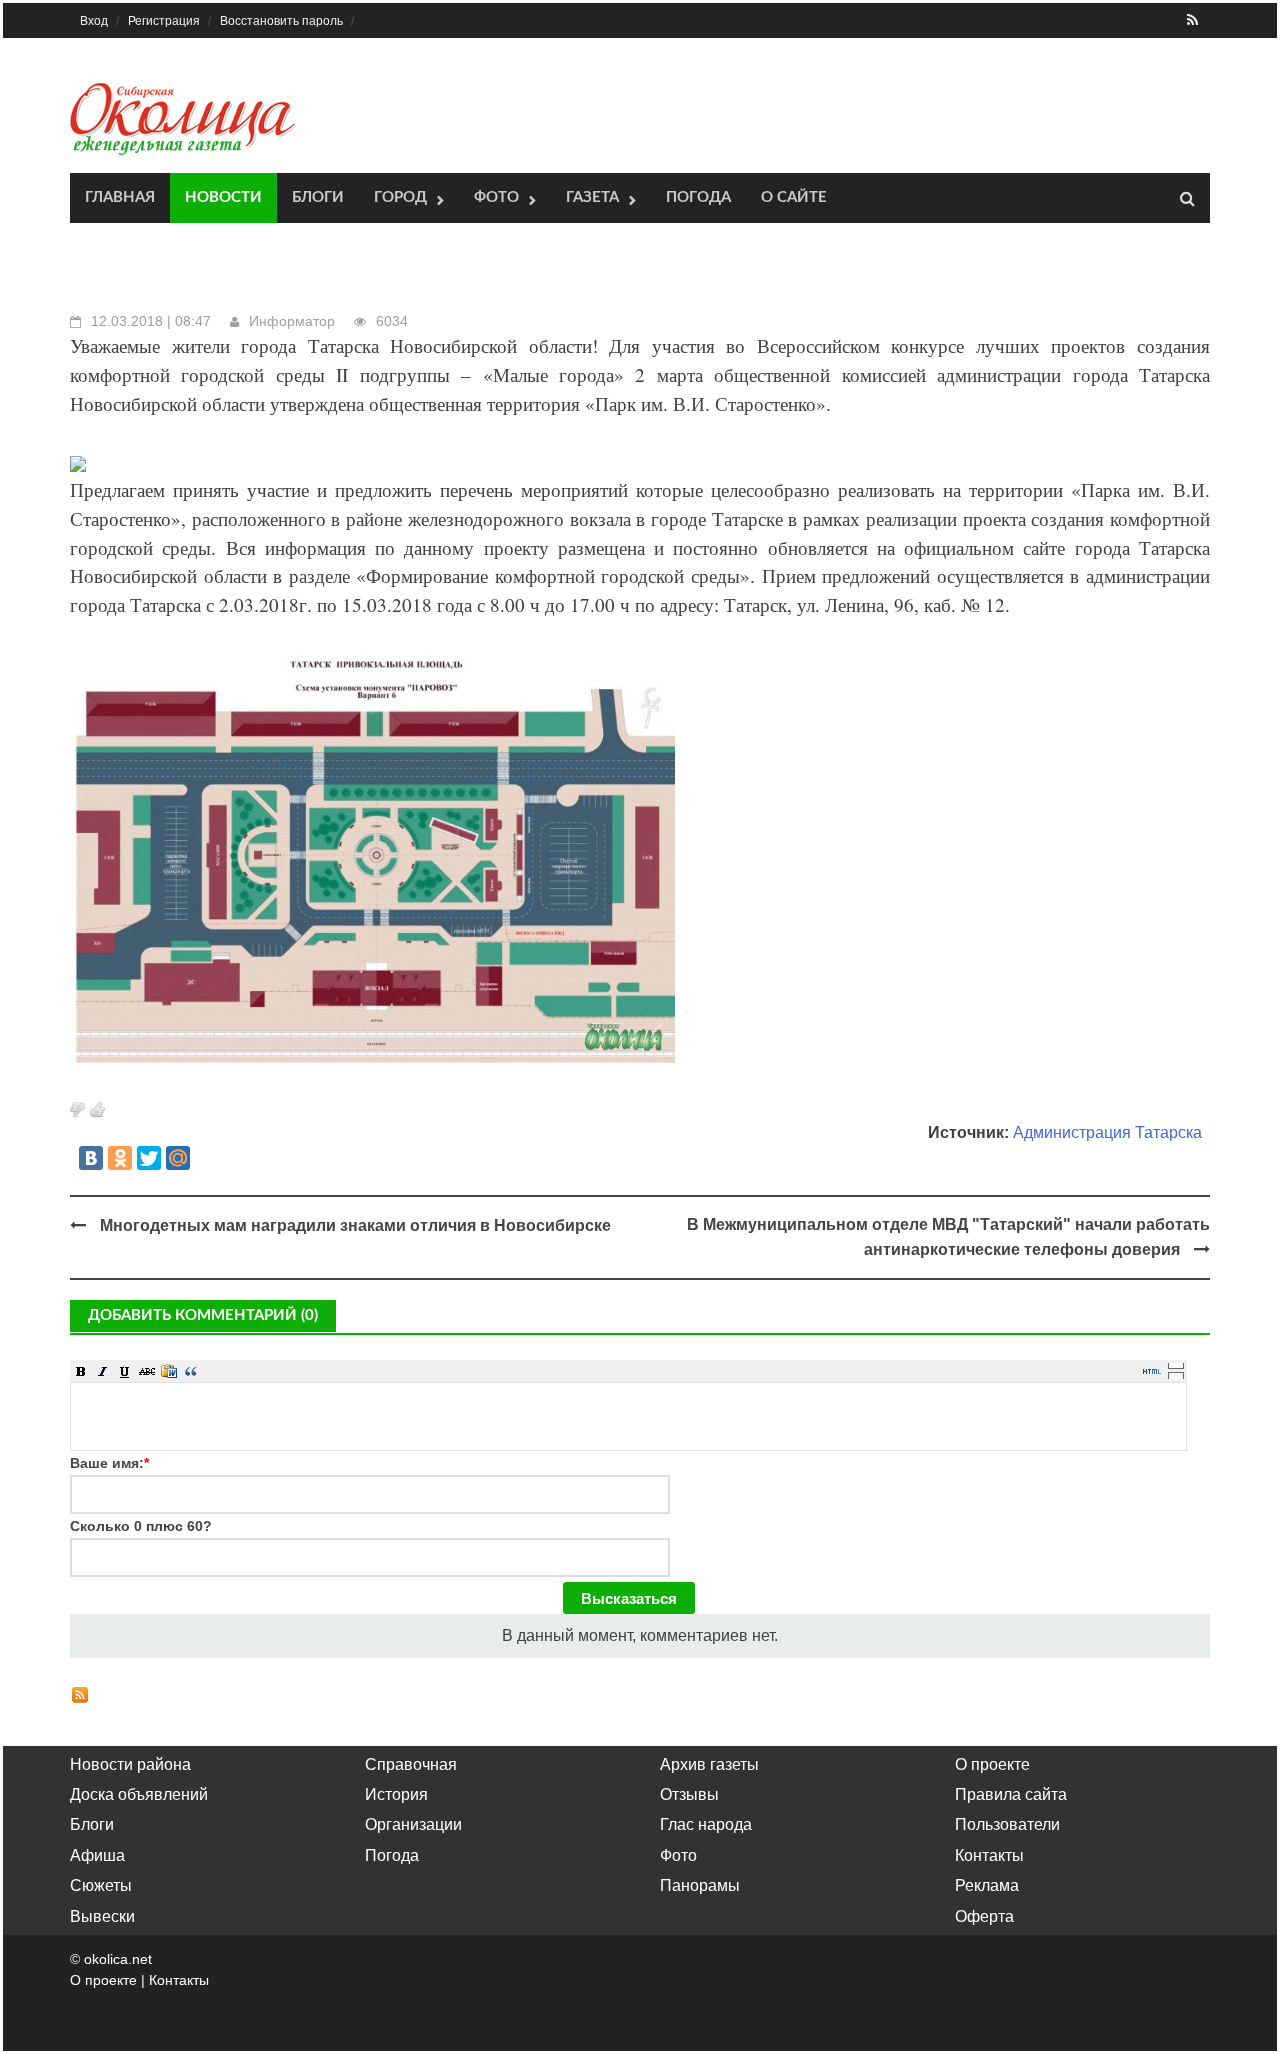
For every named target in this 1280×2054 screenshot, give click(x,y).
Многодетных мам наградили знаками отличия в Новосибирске (355, 1225)
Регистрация (164, 21)
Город (400, 197)
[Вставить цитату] (191, 1371)
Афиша (97, 1855)
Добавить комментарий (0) (203, 1315)
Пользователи (1007, 1824)
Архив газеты (709, 1764)
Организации (413, 1824)
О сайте (794, 197)
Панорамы (700, 1885)
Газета (592, 197)
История (396, 1794)
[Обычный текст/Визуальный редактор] (1152, 1371)
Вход (94, 21)
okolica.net (118, 1959)
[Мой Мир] (178, 1158)
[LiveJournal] (207, 1158)
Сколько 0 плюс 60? (141, 1526)
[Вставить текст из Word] (169, 1371)
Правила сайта (1011, 1794)
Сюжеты (101, 1885)
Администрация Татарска (1107, 1132)
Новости (223, 197)
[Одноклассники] (120, 1158)
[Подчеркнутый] (125, 1371)
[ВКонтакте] (91, 1158)
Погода (698, 197)
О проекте (992, 1764)
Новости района (130, 1764)
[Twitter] (149, 1158)
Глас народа (706, 1824)
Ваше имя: (109, 1463)
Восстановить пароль (281, 21)
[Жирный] (81, 1371)
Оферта (984, 1916)
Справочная (411, 1764)
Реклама (987, 1885)
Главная (120, 197)
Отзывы (689, 1794)
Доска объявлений (139, 1794)
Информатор (292, 321)
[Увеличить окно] (1176, 1365)
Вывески (102, 1916)
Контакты (989, 1855)
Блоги (318, 197)
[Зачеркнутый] (147, 1371)
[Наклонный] (103, 1371)
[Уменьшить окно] (1176, 1375)
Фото (496, 197)
